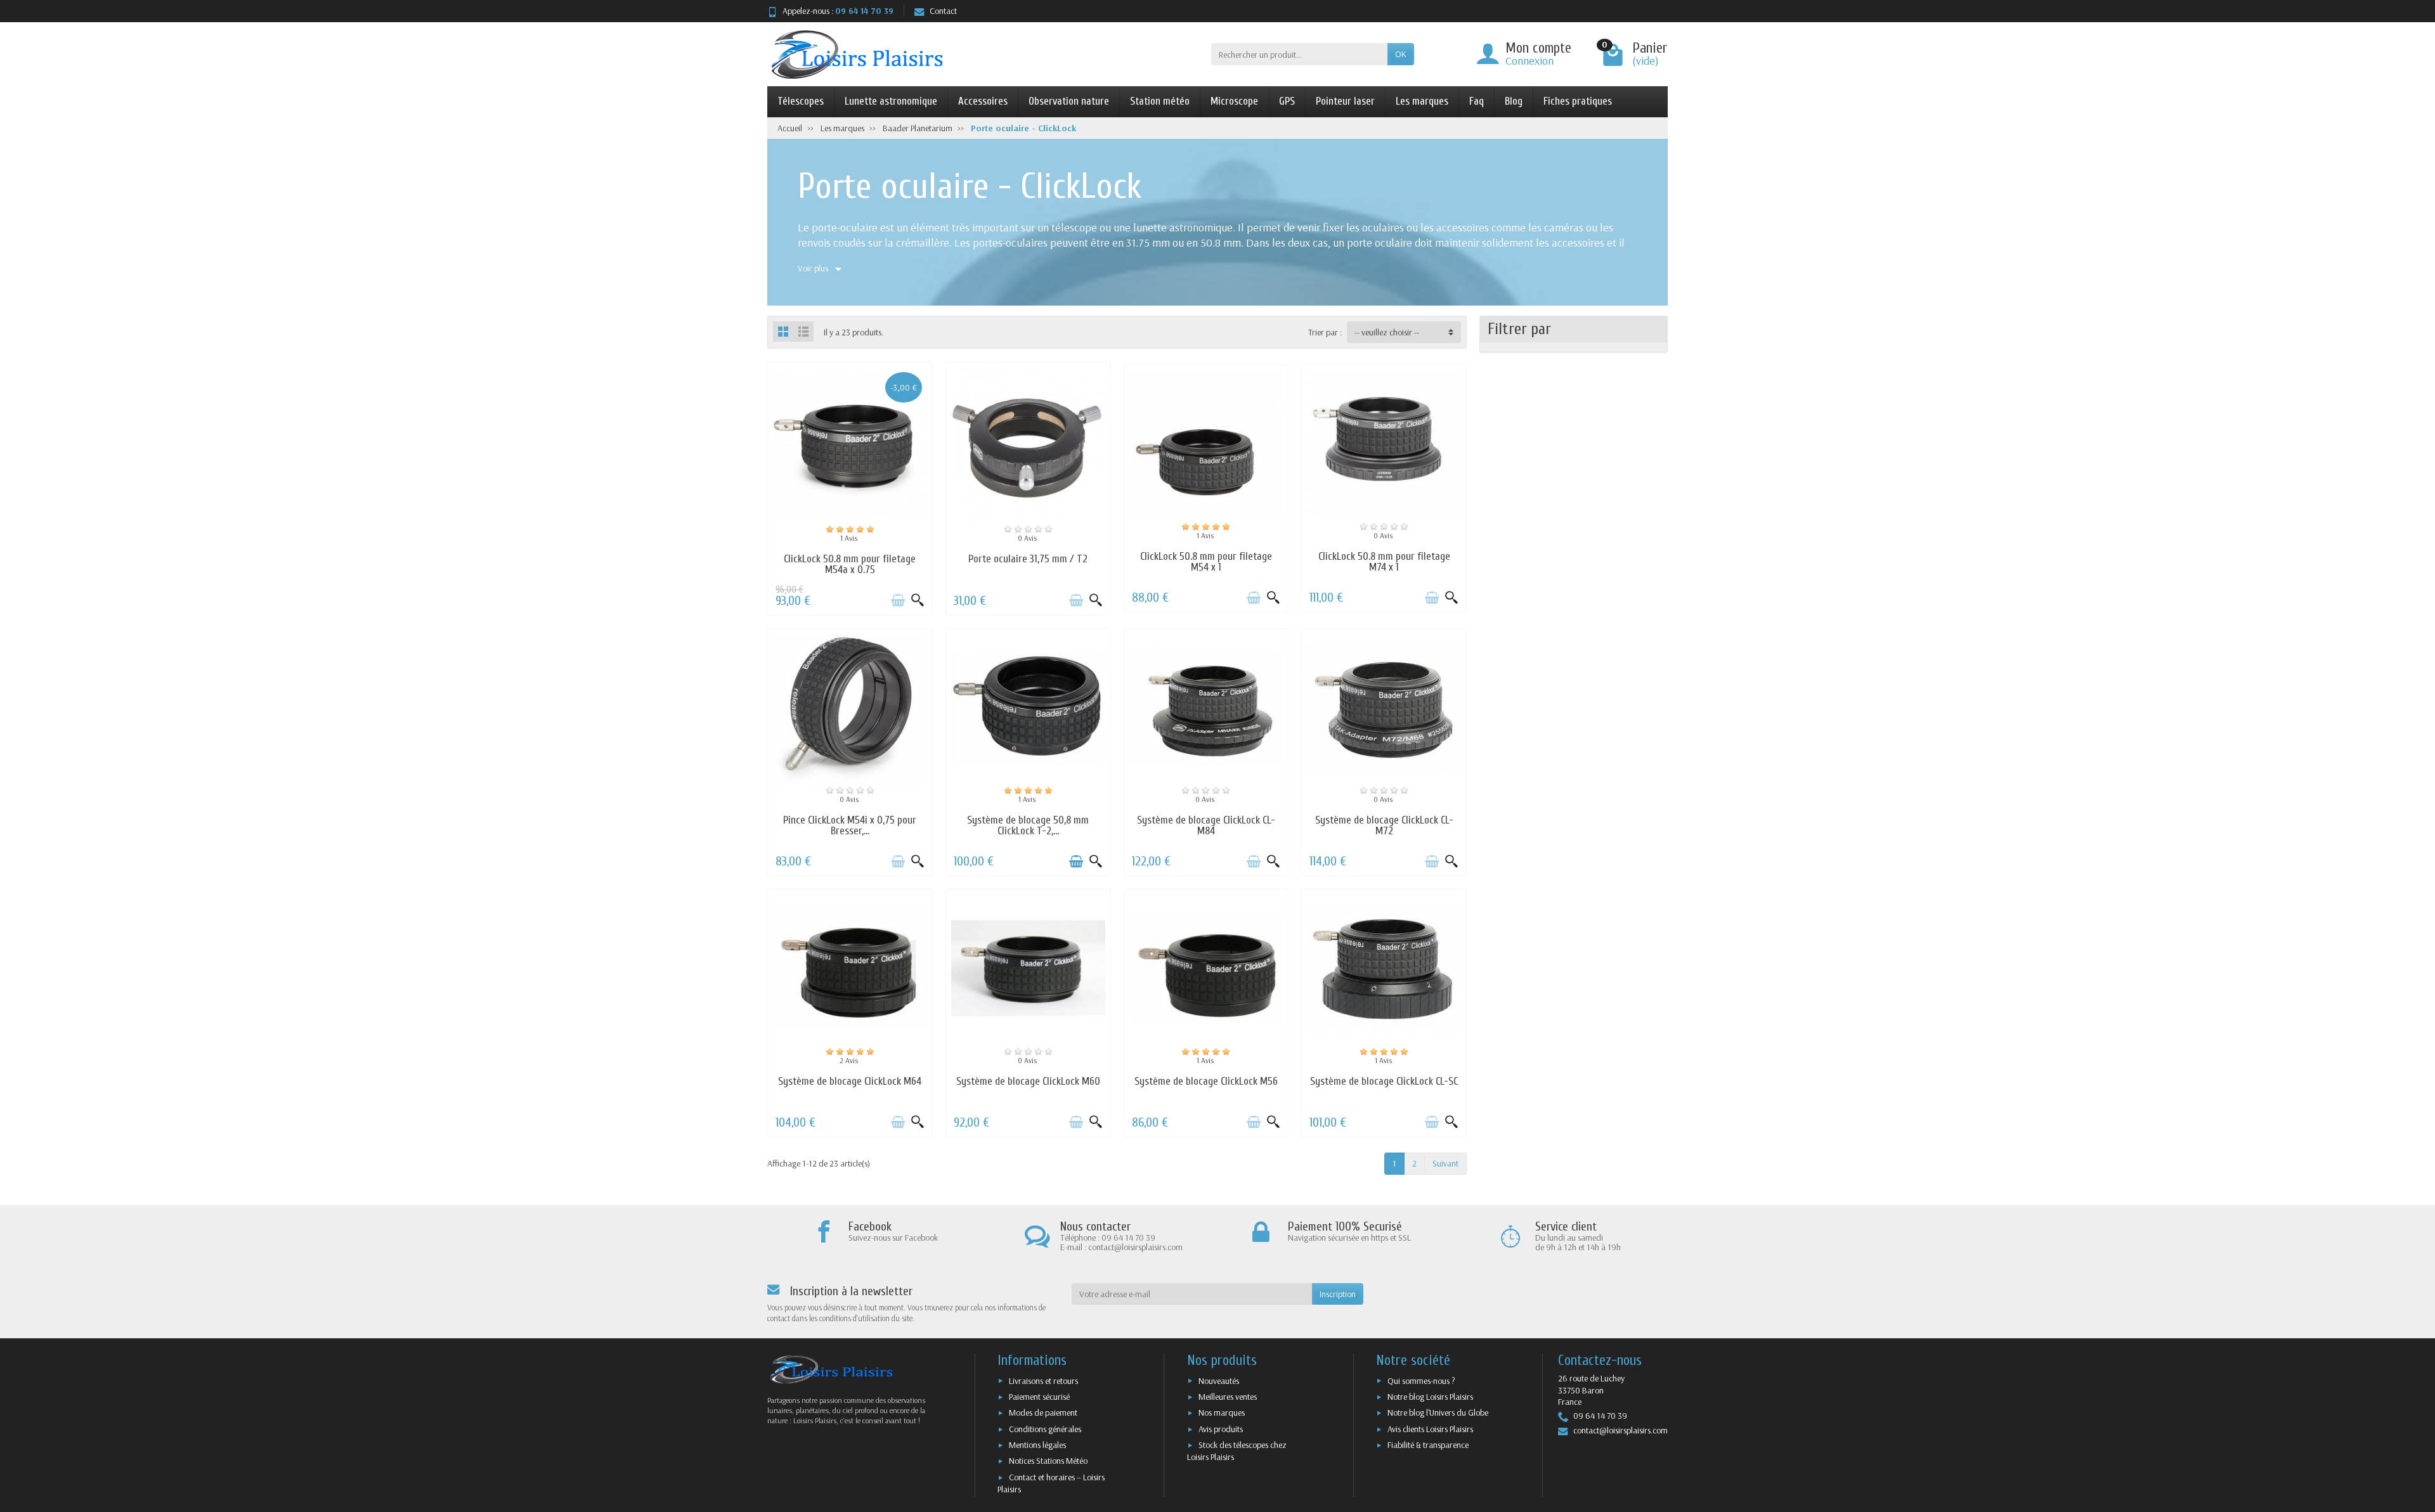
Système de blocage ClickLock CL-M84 (1206, 825)
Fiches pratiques (1578, 101)
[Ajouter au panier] (898, 600)
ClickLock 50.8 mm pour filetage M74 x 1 (1384, 562)
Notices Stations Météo (1048, 1461)
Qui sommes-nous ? (1421, 1381)
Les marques (1422, 101)
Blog (1514, 101)
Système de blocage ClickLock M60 (1028, 1081)
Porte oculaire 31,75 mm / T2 (1028, 559)
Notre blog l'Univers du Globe (1438, 1412)
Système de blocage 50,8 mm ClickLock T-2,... (1028, 825)
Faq (1477, 101)
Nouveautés (1219, 1381)
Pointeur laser (1345, 101)
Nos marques (1222, 1412)
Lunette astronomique (891, 101)
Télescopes (801, 101)
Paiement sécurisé (1039, 1397)
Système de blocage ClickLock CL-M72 (1384, 825)
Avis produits (1221, 1429)
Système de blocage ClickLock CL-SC (1384, 1081)
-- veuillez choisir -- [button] (1387, 332)
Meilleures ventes (1228, 1397)
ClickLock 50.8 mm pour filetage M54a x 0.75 (850, 564)
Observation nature (1069, 101)
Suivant (1445, 1163)
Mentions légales (1037, 1445)
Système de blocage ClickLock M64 (850, 1081)
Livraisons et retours (1043, 1381)
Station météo (1160, 101)
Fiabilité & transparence (1428, 1445)
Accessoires (983, 101)
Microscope (1234, 101)
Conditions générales (1045, 1429)
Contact (943, 11)
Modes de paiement (1043, 1412)
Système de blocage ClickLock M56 (1206, 1081)
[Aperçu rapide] (918, 600)
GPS (1287, 101)
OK (1401, 54)
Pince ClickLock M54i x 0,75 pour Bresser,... (850, 825)
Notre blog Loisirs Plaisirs (1430, 1397)
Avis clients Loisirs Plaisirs (1430, 1429)
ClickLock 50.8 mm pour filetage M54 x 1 (1206, 562)
